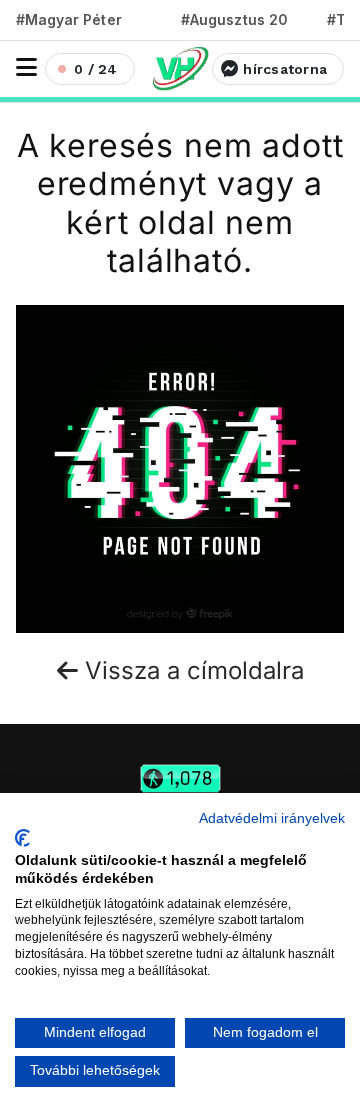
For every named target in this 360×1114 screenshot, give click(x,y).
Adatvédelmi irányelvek (272, 818)
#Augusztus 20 (234, 19)
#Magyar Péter (69, 19)
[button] (26, 67)
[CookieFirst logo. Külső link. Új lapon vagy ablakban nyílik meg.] (22, 838)
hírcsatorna (285, 69)
